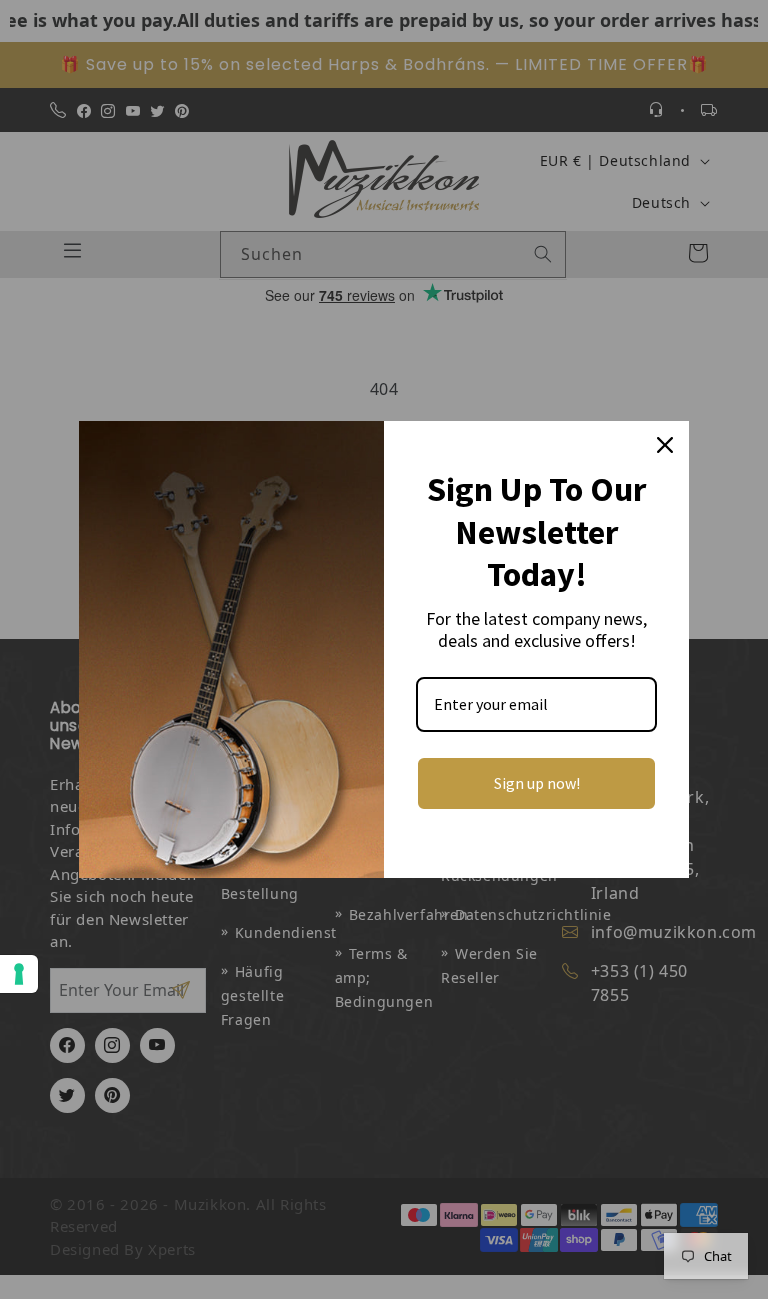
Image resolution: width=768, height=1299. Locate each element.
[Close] (665, 445)
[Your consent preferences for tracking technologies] (19, 974)
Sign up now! (537, 783)
